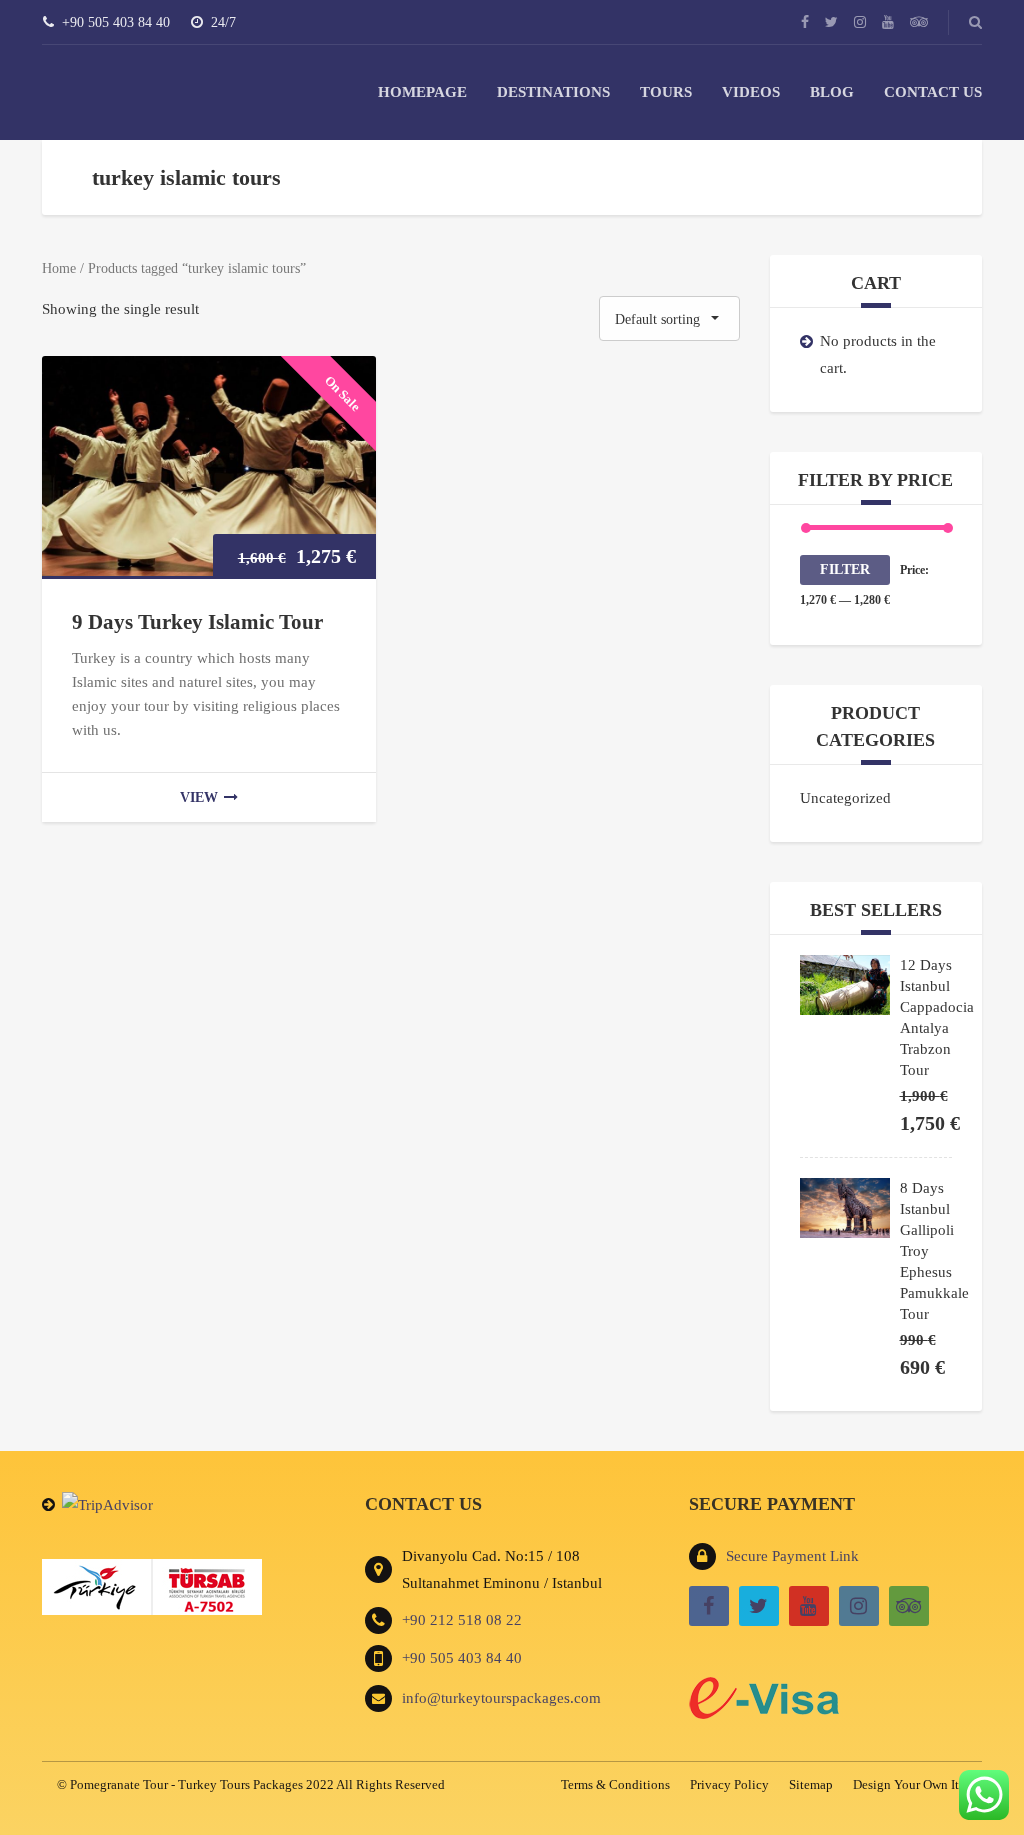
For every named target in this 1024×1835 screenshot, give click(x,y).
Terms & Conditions (615, 1784)
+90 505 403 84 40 (462, 1658)
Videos (751, 92)
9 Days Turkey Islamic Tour (197, 622)
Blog (832, 92)
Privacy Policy (729, 1784)
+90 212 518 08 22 (462, 1620)
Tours (666, 92)
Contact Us (933, 92)
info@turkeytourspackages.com (501, 1698)
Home (59, 268)
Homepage (422, 92)
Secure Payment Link (792, 1556)
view (199, 797)
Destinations (553, 92)
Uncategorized (845, 798)
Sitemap (811, 1784)
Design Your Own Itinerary (925, 1784)
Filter (845, 569)
